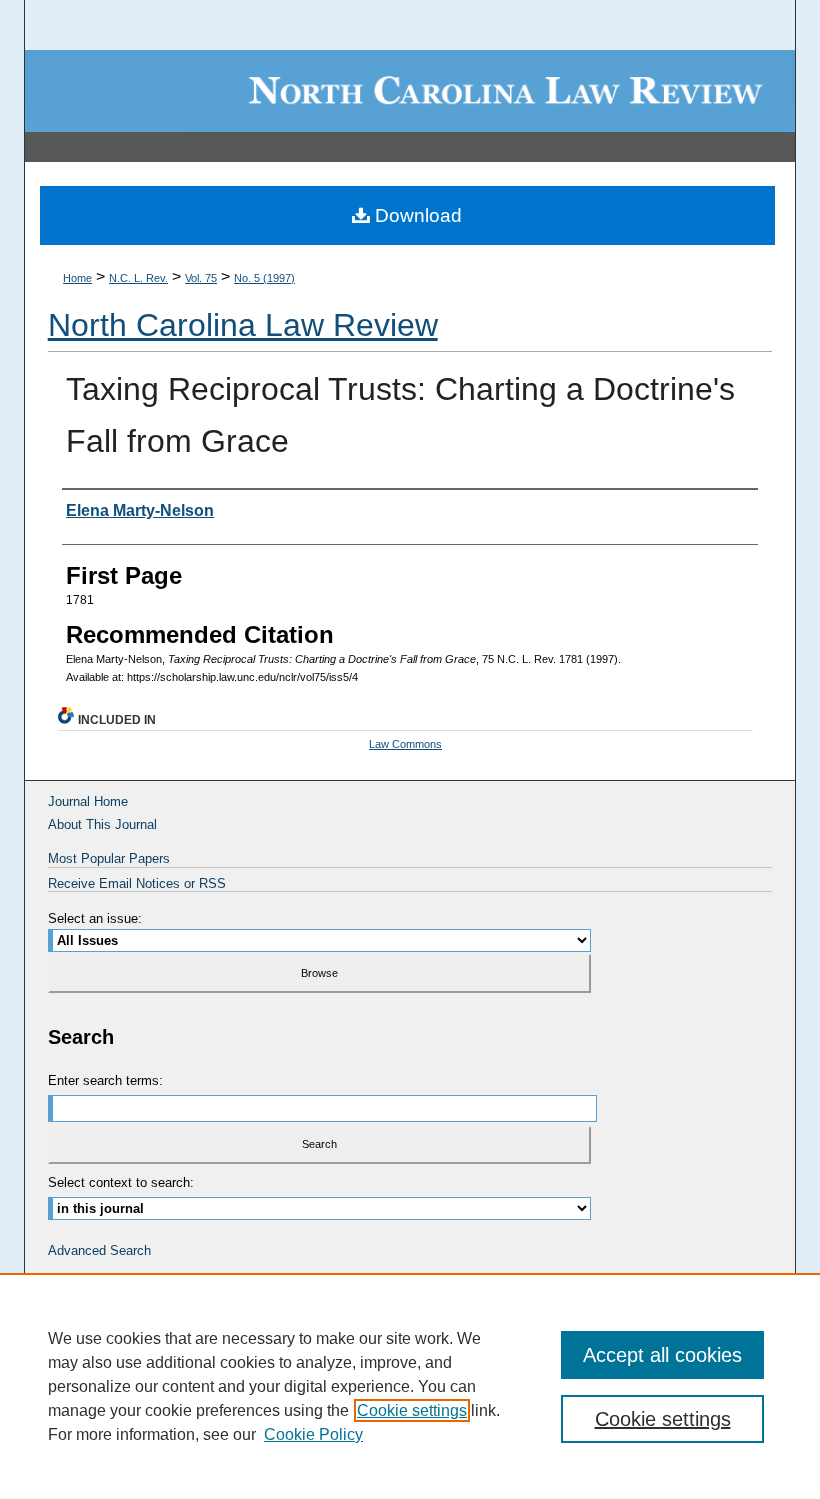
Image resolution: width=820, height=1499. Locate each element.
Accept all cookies (662, 1355)
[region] (410, 1386)
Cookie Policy (313, 1434)
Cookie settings (412, 1410)
